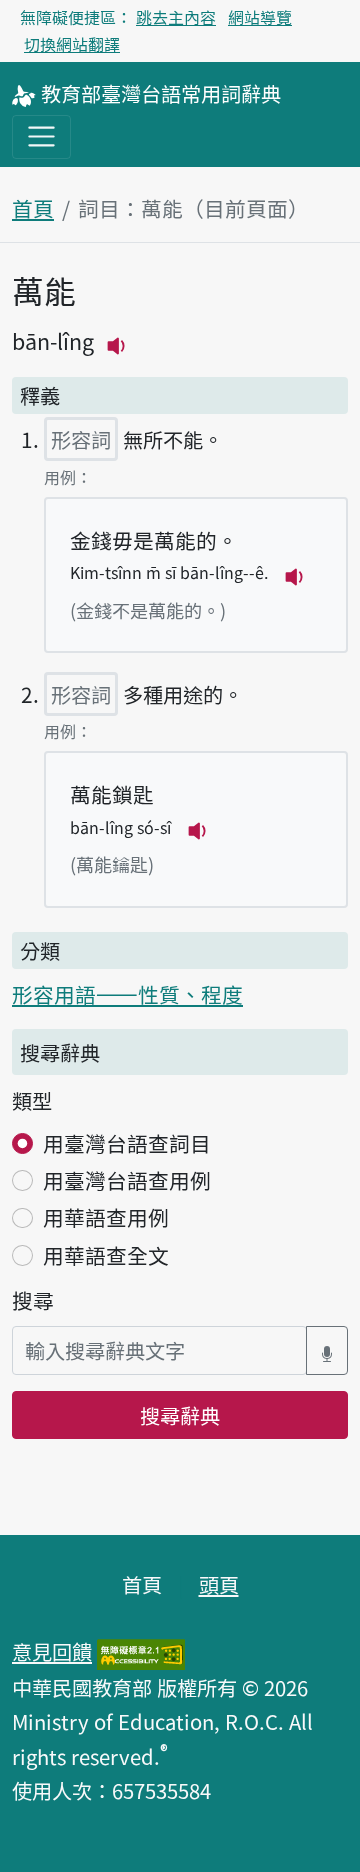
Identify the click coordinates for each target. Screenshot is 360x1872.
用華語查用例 (106, 1217)
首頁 (33, 208)
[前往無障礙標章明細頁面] (141, 1651)
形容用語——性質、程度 (127, 994)
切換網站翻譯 (72, 44)
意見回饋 (52, 1651)
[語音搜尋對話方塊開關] (327, 1350)
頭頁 (219, 1584)
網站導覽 (260, 17)
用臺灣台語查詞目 (127, 1143)
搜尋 (33, 1300)
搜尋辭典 (180, 1415)
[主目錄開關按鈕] (41, 136)
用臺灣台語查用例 (127, 1180)
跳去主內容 (176, 17)
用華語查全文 (106, 1255)
